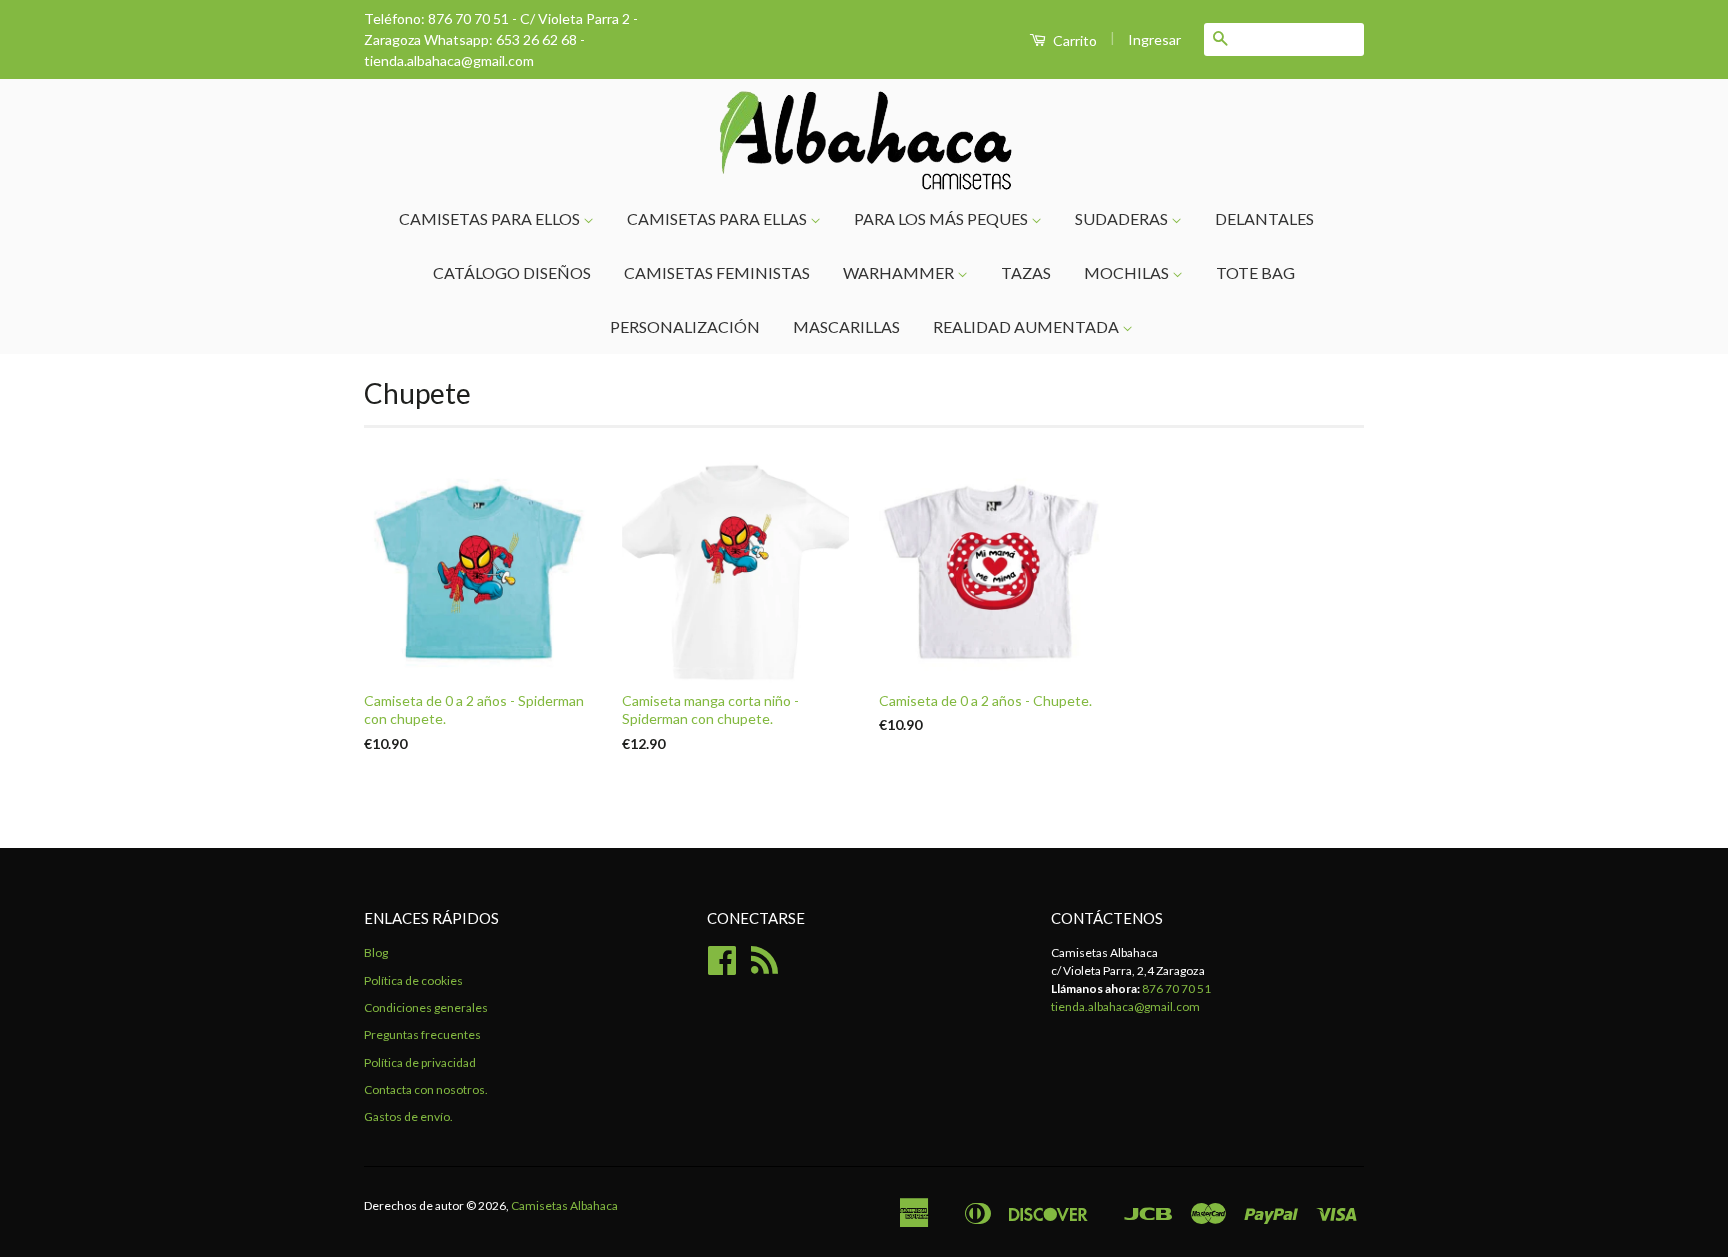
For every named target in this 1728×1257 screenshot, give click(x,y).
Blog (376, 952)
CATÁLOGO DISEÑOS (512, 272)
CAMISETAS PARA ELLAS (718, 218)
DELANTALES (1264, 218)
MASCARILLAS (846, 326)
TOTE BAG (1255, 272)
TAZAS (1026, 272)
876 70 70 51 (1176, 988)
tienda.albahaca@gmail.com (1125, 1006)
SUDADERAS (1123, 218)
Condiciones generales (426, 1007)
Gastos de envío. (408, 1116)
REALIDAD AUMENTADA (1027, 326)
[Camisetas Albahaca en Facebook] (722, 967)
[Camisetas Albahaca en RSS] (764, 967)
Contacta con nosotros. (426, 1089)
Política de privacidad (420, 1062)
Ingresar (1154, 39)
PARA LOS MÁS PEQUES (942, 218)
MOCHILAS (1128, 272)
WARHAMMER (900, 272)
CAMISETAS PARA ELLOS (491, 218)
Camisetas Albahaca (564, 1205)
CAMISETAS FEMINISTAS (717, 272)
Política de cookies (413, 980)
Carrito (1073, 40)
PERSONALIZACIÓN (685, 326)
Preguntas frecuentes (422, 1034)
